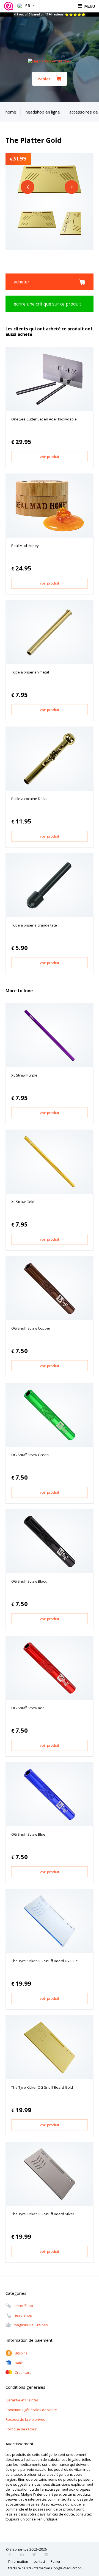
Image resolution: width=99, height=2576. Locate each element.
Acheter (22, 282)
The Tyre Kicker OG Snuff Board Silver (43, 2214)
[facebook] (12, 2555)
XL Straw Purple (24, 1075)
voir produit (50, 457)
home (11, 112)
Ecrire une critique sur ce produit (47, 304)
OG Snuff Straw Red (28, 1708)
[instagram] (24, 2555)
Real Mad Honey (25, 546)
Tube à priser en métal (30, 672)
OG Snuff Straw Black (29, 1581)
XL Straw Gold (23, 1202)
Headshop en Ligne (43, 112)
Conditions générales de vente (31, 2410)
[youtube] (48, 2555)
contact (39, 2561)
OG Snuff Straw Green (30, 1455)
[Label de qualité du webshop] (9, 6)
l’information (18, 2561)
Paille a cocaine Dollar (30, 799)
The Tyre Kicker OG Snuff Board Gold (42, 2087)
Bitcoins (21, 2353)
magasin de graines (31, 2325)
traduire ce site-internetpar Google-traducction (45, 2568)
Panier (44, 79)
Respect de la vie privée (25, 2419)
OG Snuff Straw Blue (28, 1834)
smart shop (23, 2306)
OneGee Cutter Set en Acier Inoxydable (44, 419)
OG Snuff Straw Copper (31, 1328)
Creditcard (23, 2373)
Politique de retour (21, 2429)
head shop (23, 2315)
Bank (19, 2363)
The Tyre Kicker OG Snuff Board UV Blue (45, 1961)
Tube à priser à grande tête (34, 925)
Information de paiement (29, 2340)
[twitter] (36, 2555)
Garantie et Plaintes (22, 2400)
